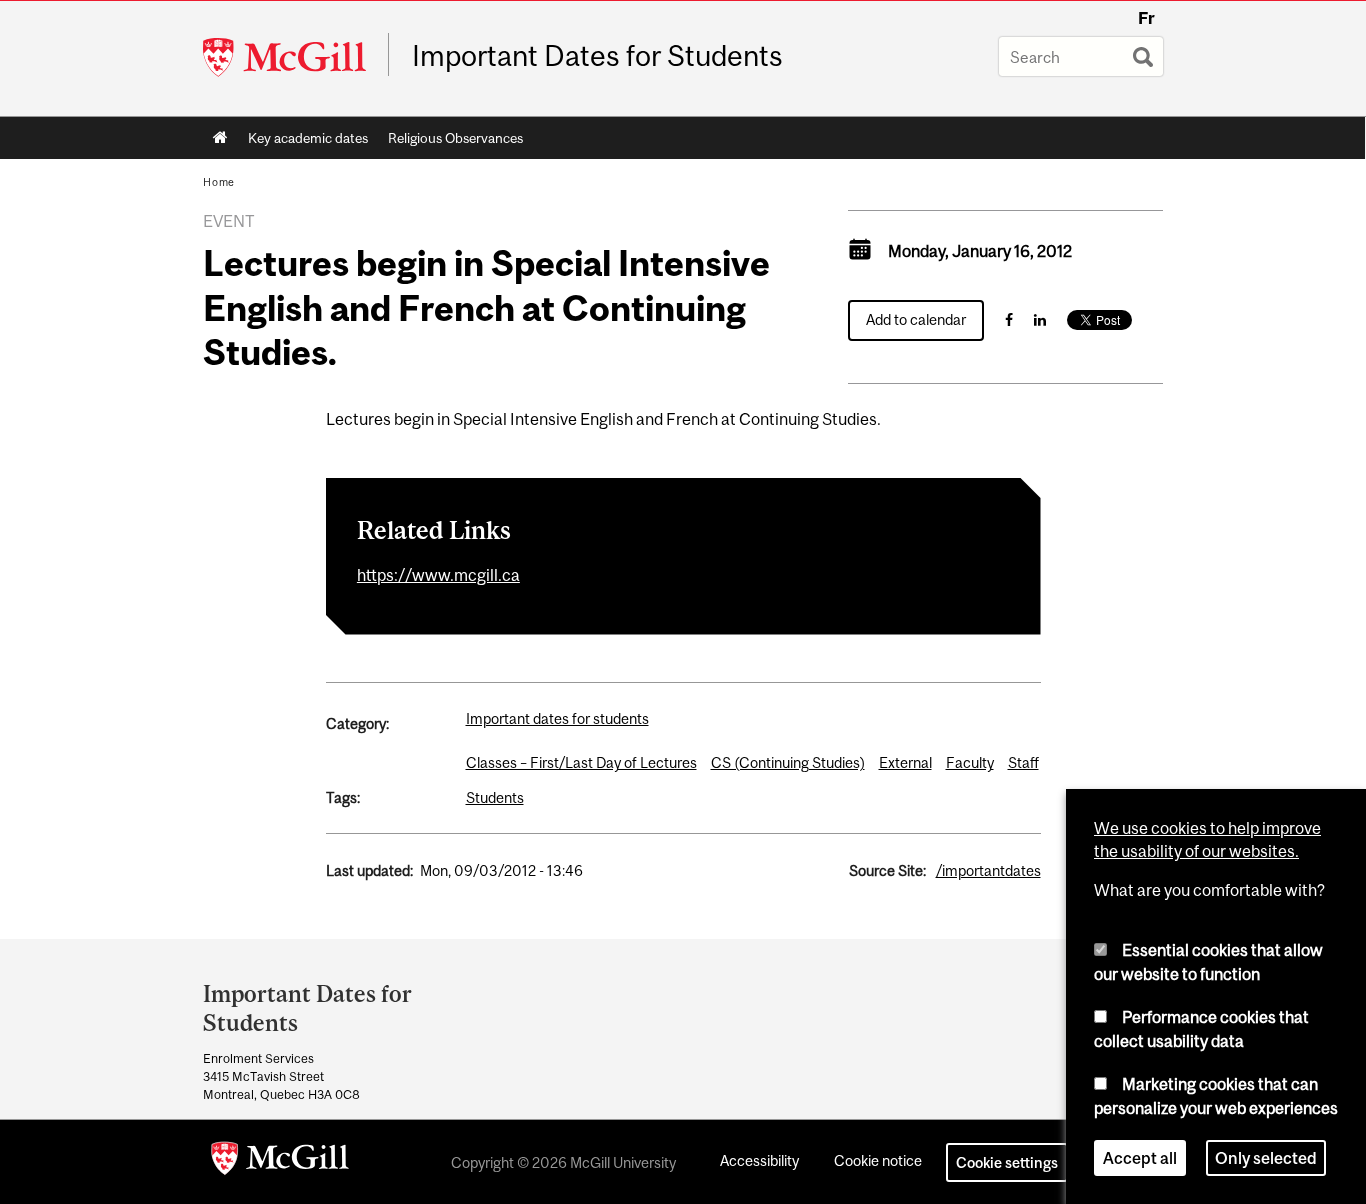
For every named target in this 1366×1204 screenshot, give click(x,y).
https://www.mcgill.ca (438, 575)
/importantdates (988, 870)
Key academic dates (308, 138)
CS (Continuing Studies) (788, 762)
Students (495, 797)
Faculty (970, 762)
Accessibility (759, 1160)
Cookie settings (1007, 1162)
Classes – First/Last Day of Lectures (581, 762)
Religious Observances (455, 138)
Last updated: (369, 870)
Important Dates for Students (597, 56)
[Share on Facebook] (1009, 319)
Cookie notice (878, 1160)
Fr (1146, 18)
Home (220, 138)
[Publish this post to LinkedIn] (1040, 319)
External (905, 762)
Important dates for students (557, 718)
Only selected (1266, 1158)
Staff (1023, 762)
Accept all (1140, 1158)
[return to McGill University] (280, 1162)
